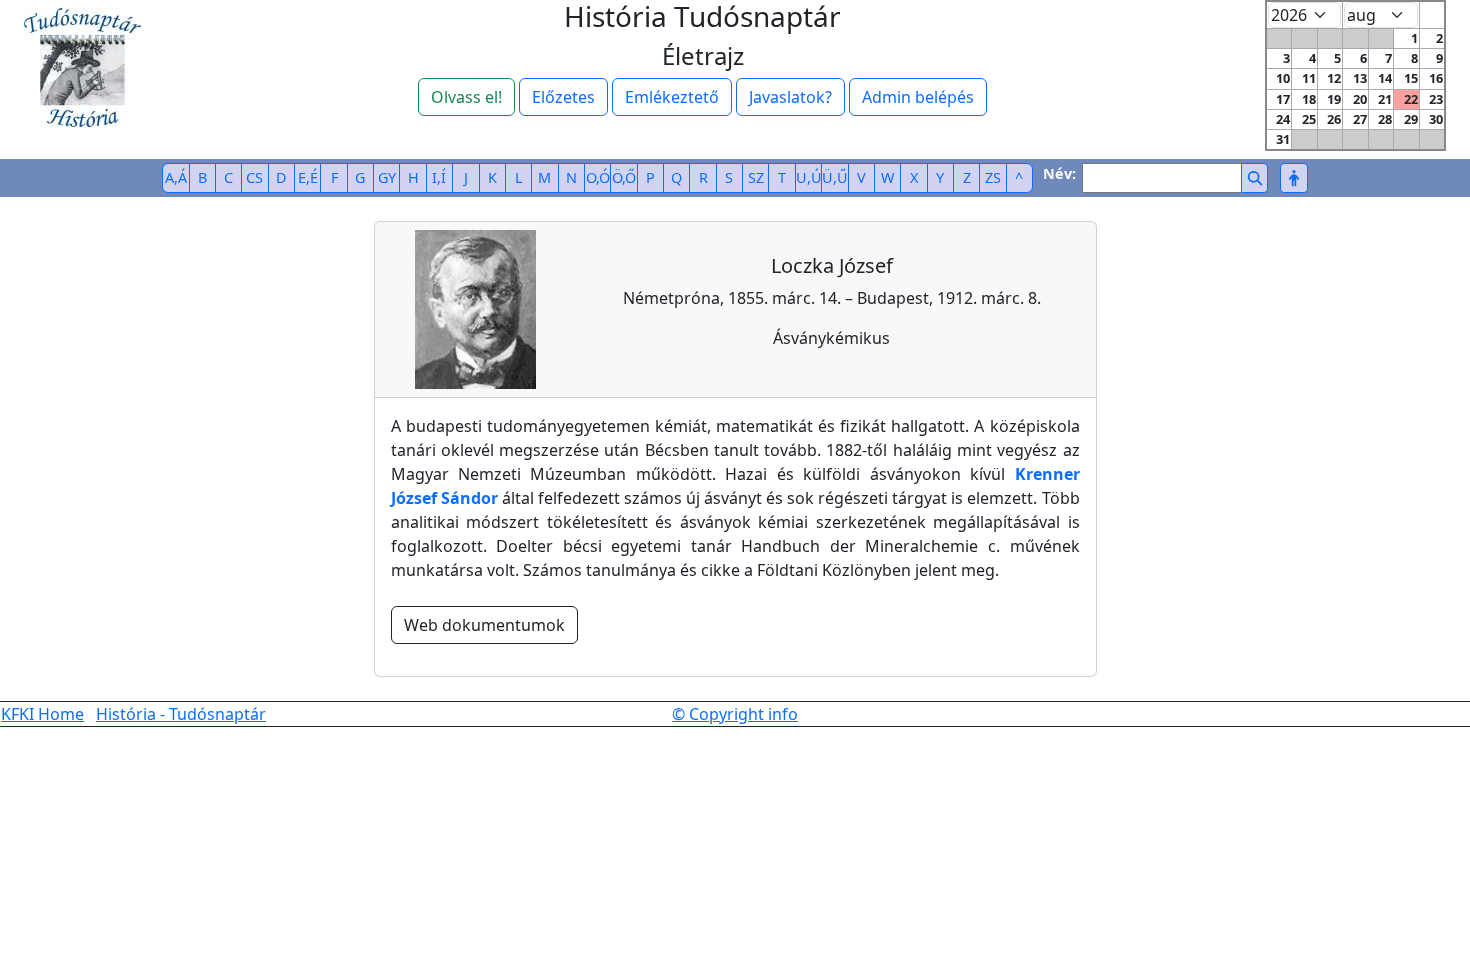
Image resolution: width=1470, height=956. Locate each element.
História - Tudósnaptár (181, 714)
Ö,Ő (624, 177)
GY (387, 177)
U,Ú (809, 177)
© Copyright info (735, 714)
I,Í (439, 177)
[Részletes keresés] (1293, 178)
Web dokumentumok (484, 625)
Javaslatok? (790, 97)
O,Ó (598, 177)
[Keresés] (1254, 178)
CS (254, 177)
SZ (756, 177)
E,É (308, 177)
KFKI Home (42, 714)
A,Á (176, 177)
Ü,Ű (835, 177)
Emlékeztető (672, 97)
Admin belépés (918, 97)
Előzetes (563, 97)
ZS (993, 177)
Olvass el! (466, 97)
